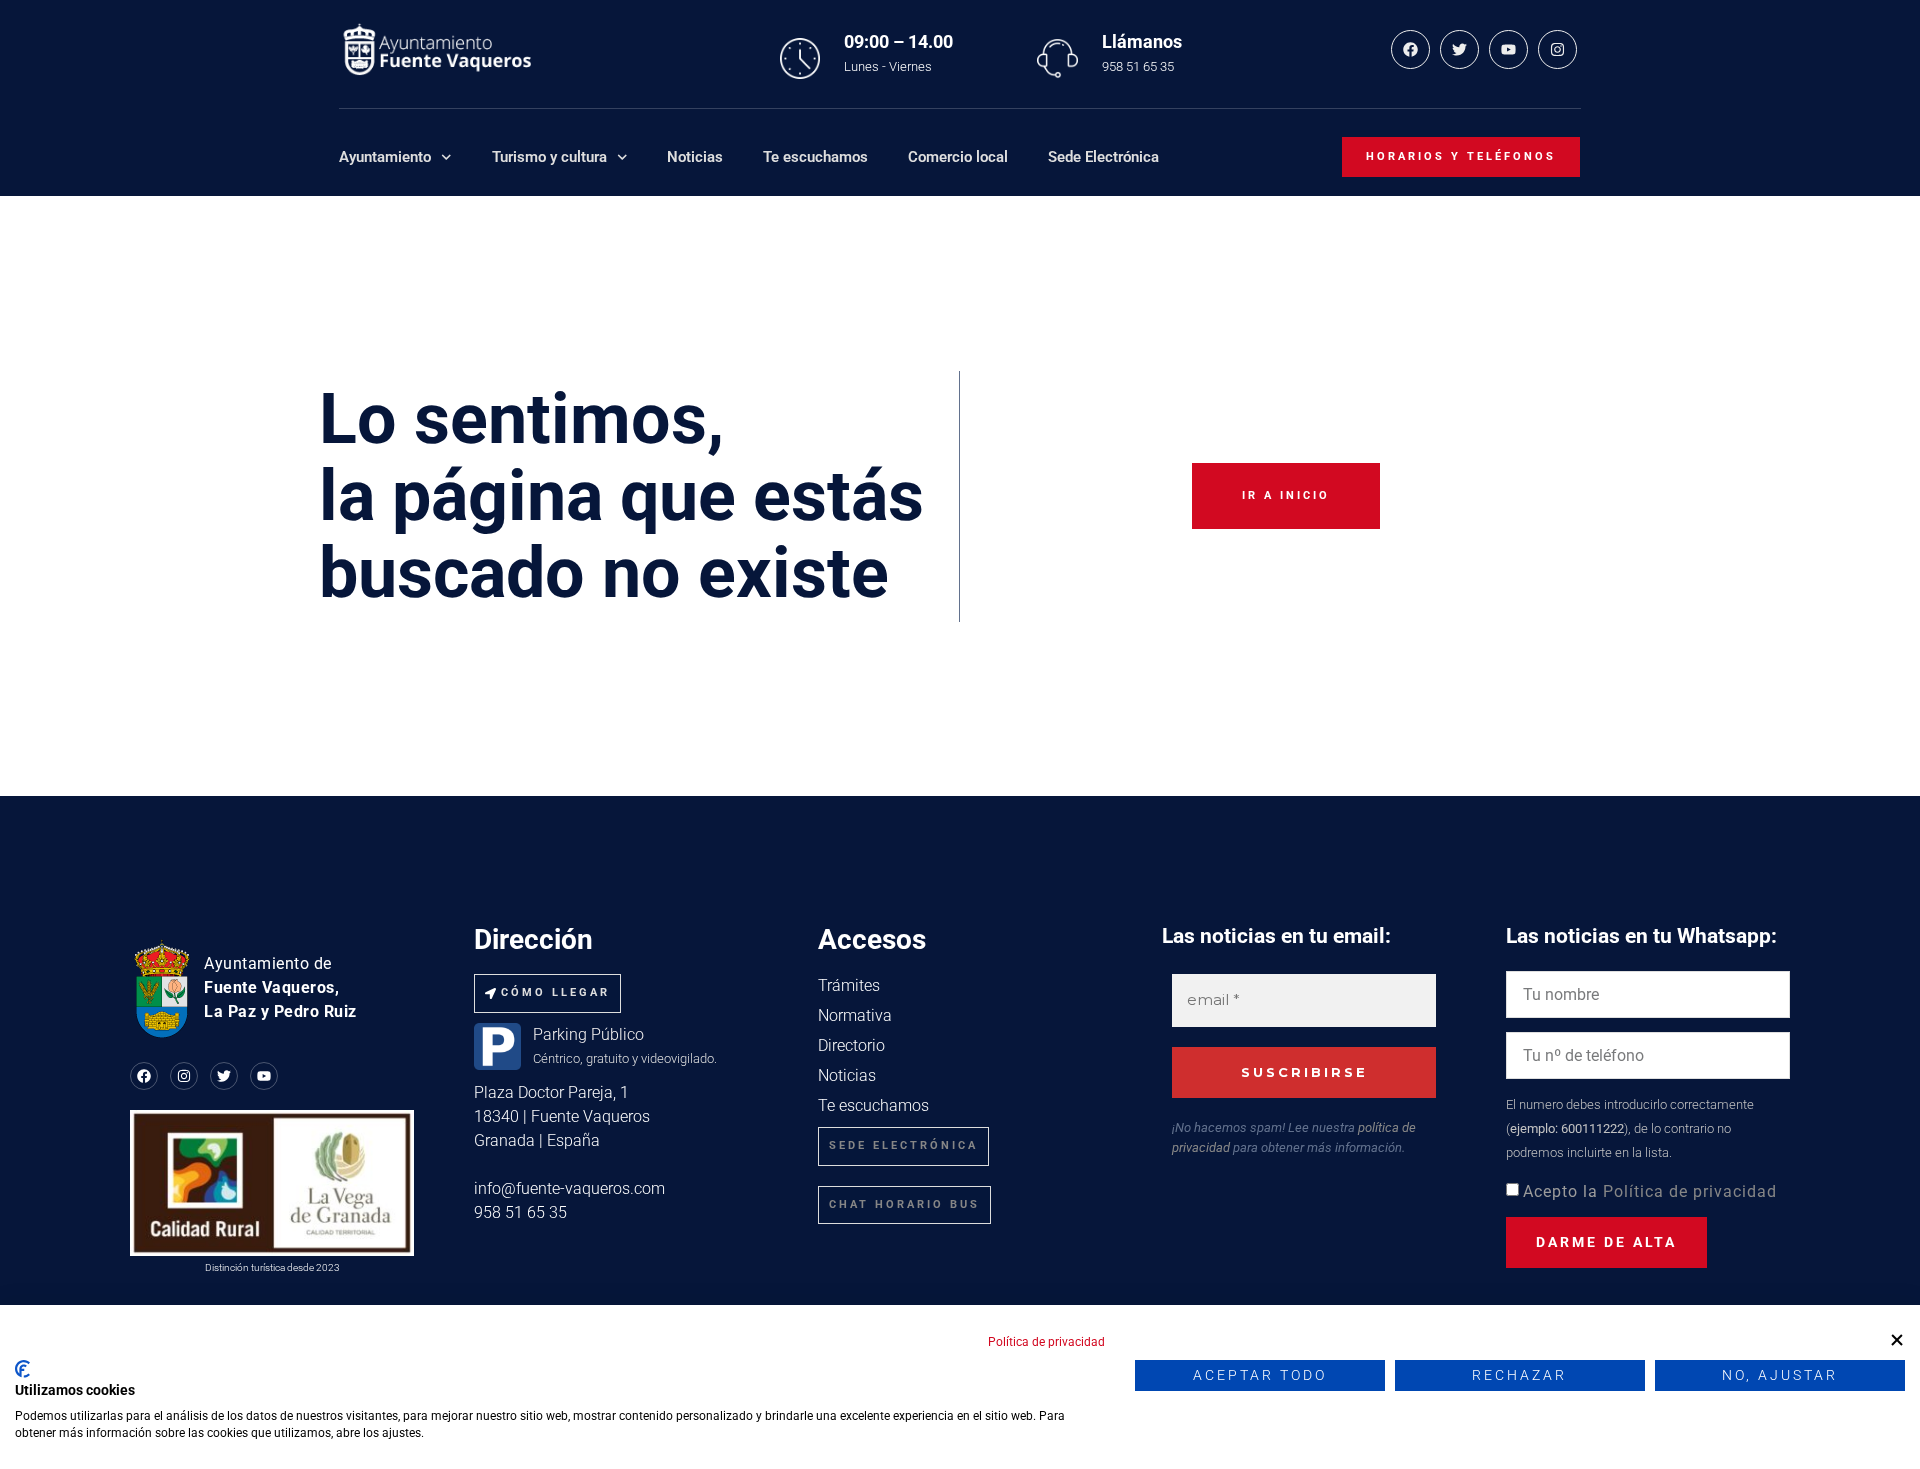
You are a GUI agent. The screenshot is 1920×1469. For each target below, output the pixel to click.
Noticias (695, 157)
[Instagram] (1557, 49)
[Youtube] (1508, 49)
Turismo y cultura (549, 157)
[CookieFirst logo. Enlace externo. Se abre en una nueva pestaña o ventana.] (22, 1369)
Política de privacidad (1690, 1191)
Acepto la (1650, 1191)
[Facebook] (1410, 49)
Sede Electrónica (1103, 157)
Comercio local (958, 157)
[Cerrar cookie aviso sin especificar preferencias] (1897, 1339)
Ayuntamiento (385, 157)
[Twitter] (1459, 49)
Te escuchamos (815, 157)
